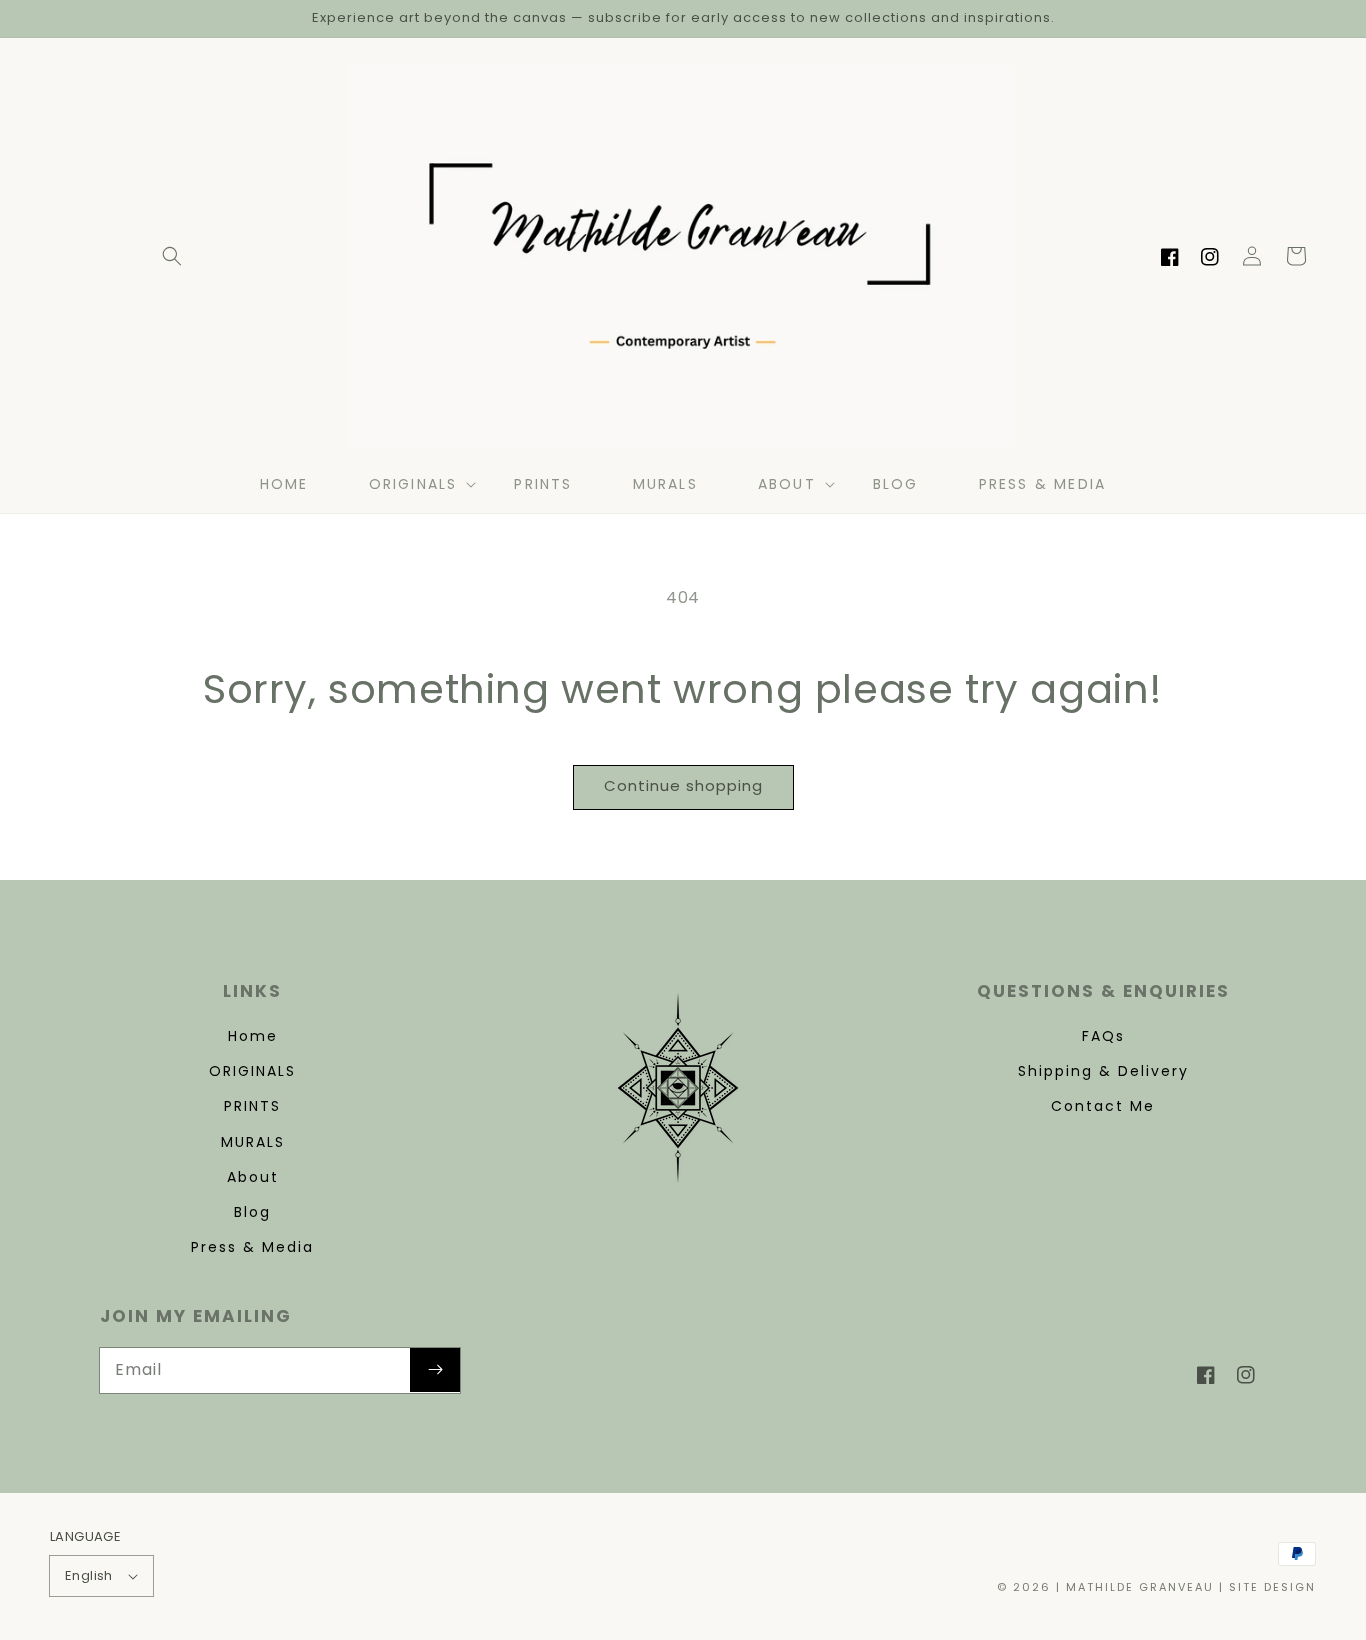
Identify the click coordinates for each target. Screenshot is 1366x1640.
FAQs (1103, 1036)
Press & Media (252, 1247)
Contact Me (1103, 1106)
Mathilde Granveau (1140, 1587)
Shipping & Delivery (1103, 1071)
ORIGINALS (252, 1071)
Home (253, 1036)
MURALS (253, 1142)
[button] (172, 256)
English (89, 1575)
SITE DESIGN (1272, 1587)
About (253, 1177)
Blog (252, 1212)
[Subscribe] (435, 1370)
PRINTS (252, 1106)
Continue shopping (683, 785)
